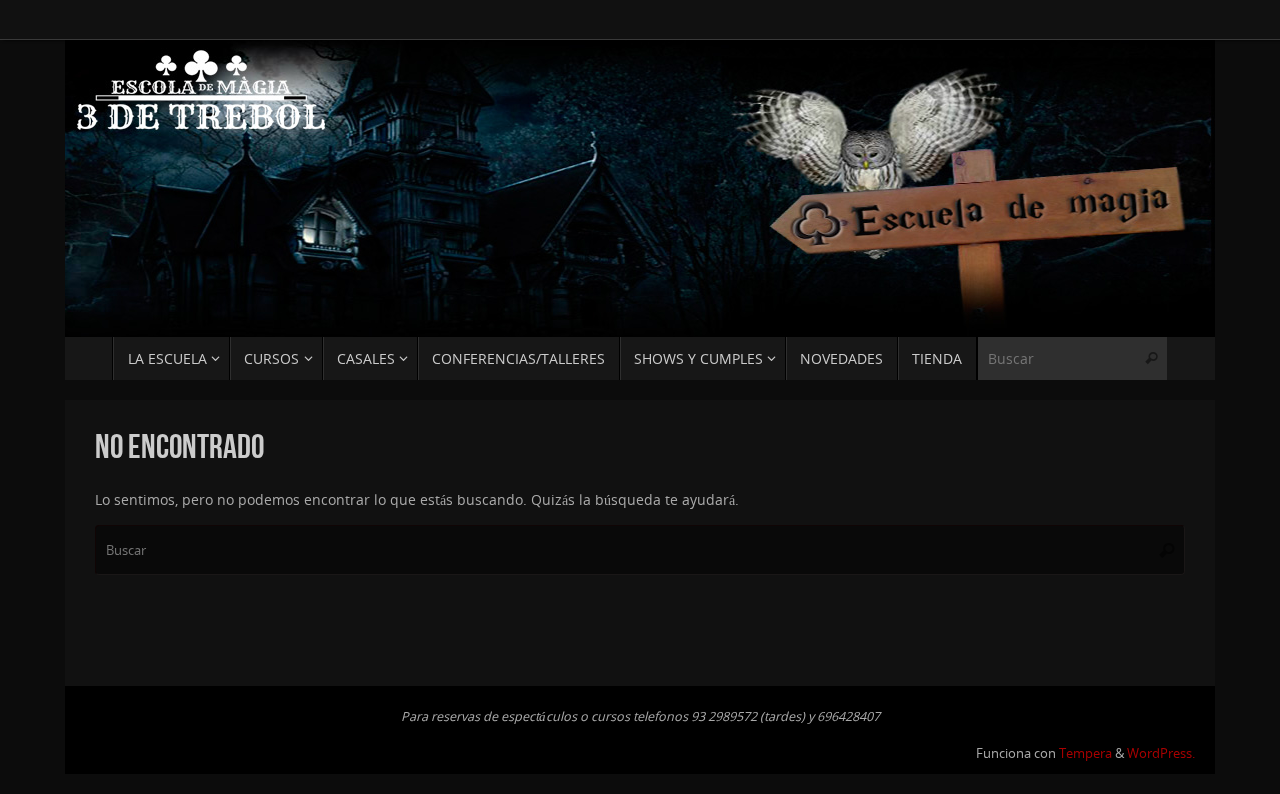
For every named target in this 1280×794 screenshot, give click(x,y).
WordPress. (1161, 753)
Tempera (1085, 753)
